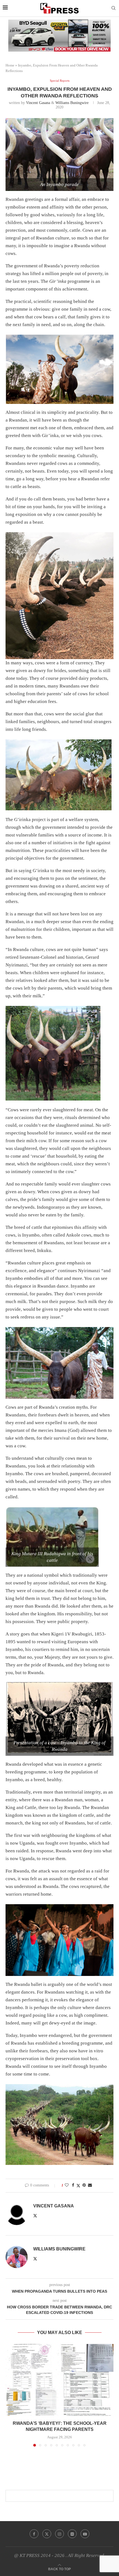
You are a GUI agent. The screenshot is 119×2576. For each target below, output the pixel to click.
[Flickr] (72, 2534)
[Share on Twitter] (78, 2186)
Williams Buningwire (72, 103)
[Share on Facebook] (73, 2185)
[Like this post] (67, 2185)
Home (10, 65)
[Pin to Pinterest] (84, 2185)
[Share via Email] (90, 2185)
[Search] (113, 8)
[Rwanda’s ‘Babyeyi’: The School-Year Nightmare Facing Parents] (59, 2380)
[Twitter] (47, 2534)
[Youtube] (85, 2534)
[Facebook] (34, 2534)
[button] (10, 2395)
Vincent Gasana (38, 103)
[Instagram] (59, 2534)
